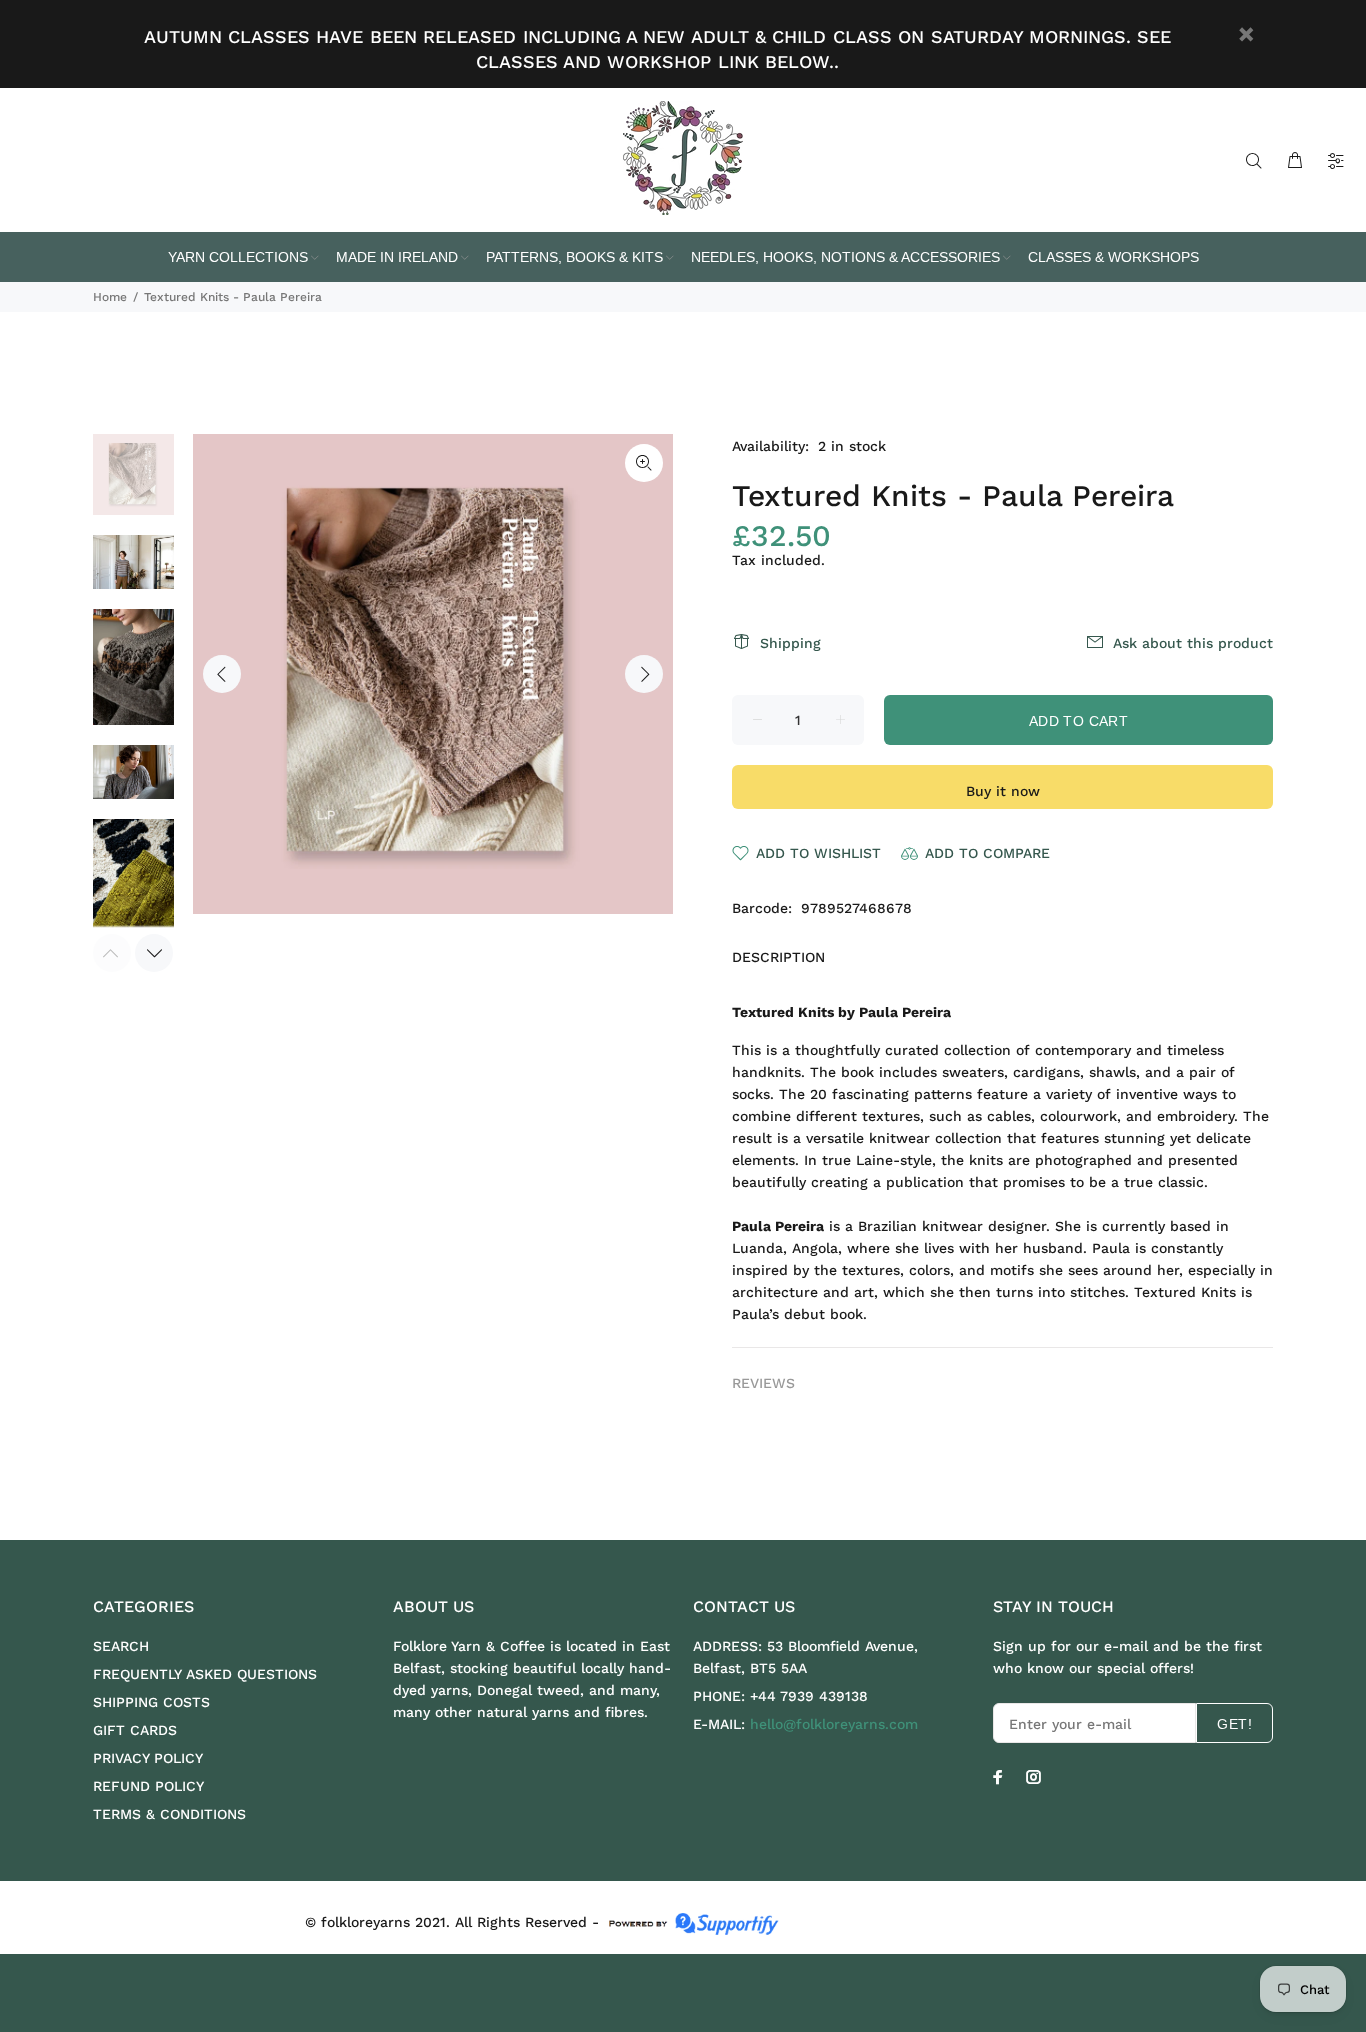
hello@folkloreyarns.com (834, 1724)
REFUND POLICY (148, 1786)
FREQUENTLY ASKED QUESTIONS (205, 1674)
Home (110, 297)
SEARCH (121, 1646)
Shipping (790, 643)
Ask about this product (1193, 643)
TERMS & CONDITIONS (169, 1814)
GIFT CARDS (135, 1730)
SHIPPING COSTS (151, 1702)
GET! (1234, 1724)
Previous (222, 674)
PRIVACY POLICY (148, 1758)
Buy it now (1003, 791)
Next (644, 674)
